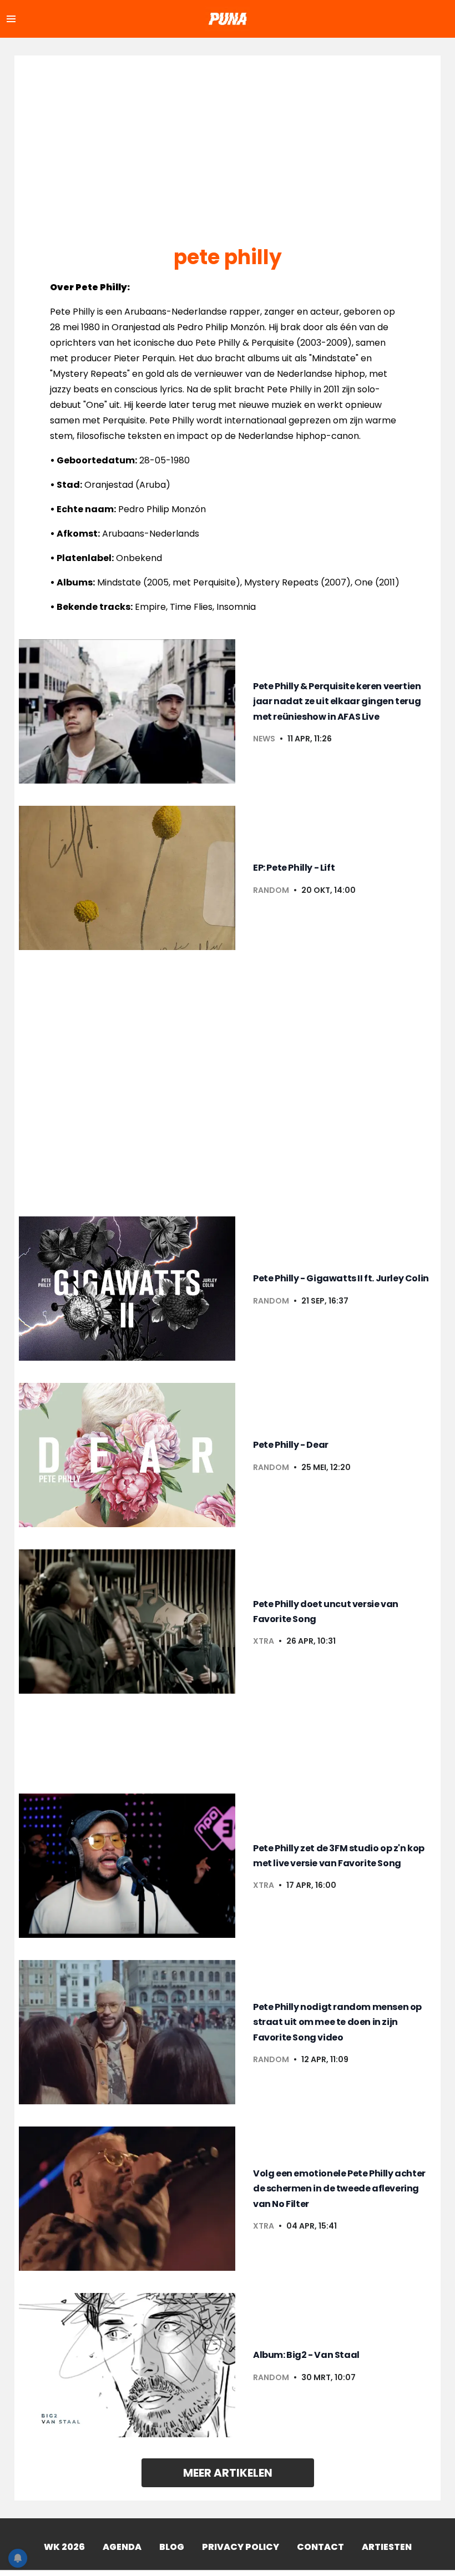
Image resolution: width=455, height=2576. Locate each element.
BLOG (172, 2547)
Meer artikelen (228, 2473)
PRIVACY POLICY (241, 2547)
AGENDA (122, 2547)
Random (271, 890)
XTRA (264, 1641)
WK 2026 (64, 2547)
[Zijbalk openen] (11, 19)
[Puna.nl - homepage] (228, 19)
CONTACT (320, 2547)
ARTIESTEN (387, 2547)
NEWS (264, 739)
